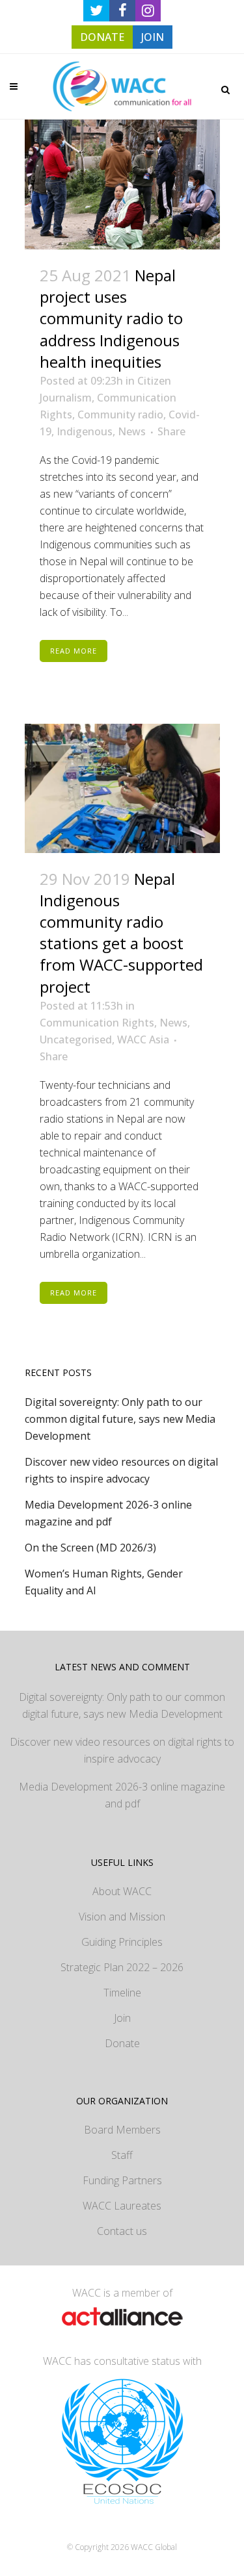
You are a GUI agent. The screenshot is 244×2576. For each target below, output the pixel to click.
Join (122, 2018)
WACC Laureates (122, 2206)
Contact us (122, 2231)
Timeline (122, 1993)
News (132, 431)
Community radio (120, 414)
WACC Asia (143, 1039)
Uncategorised (76, 1039)
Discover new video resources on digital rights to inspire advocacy (122, 1750)
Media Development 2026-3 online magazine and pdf (122, 1795)
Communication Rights (97, 1023)
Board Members (122, 2130)
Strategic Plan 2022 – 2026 (122, 1967)
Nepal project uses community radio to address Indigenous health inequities (111, 318)
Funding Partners (122, 2180)
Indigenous (85, 431)
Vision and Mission (122, 1917)
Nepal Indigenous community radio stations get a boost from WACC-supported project (121, 933)
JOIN (153, 37)
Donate (122, 2043)
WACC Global (154, 2547)
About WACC (122, 1891)
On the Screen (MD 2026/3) (90, 1548)
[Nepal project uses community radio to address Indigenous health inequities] (122, 185)
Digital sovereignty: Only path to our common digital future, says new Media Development (120, 1419)
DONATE (102, 37)
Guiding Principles (122, 1942)
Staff (122, 2155)
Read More (74, 651)
